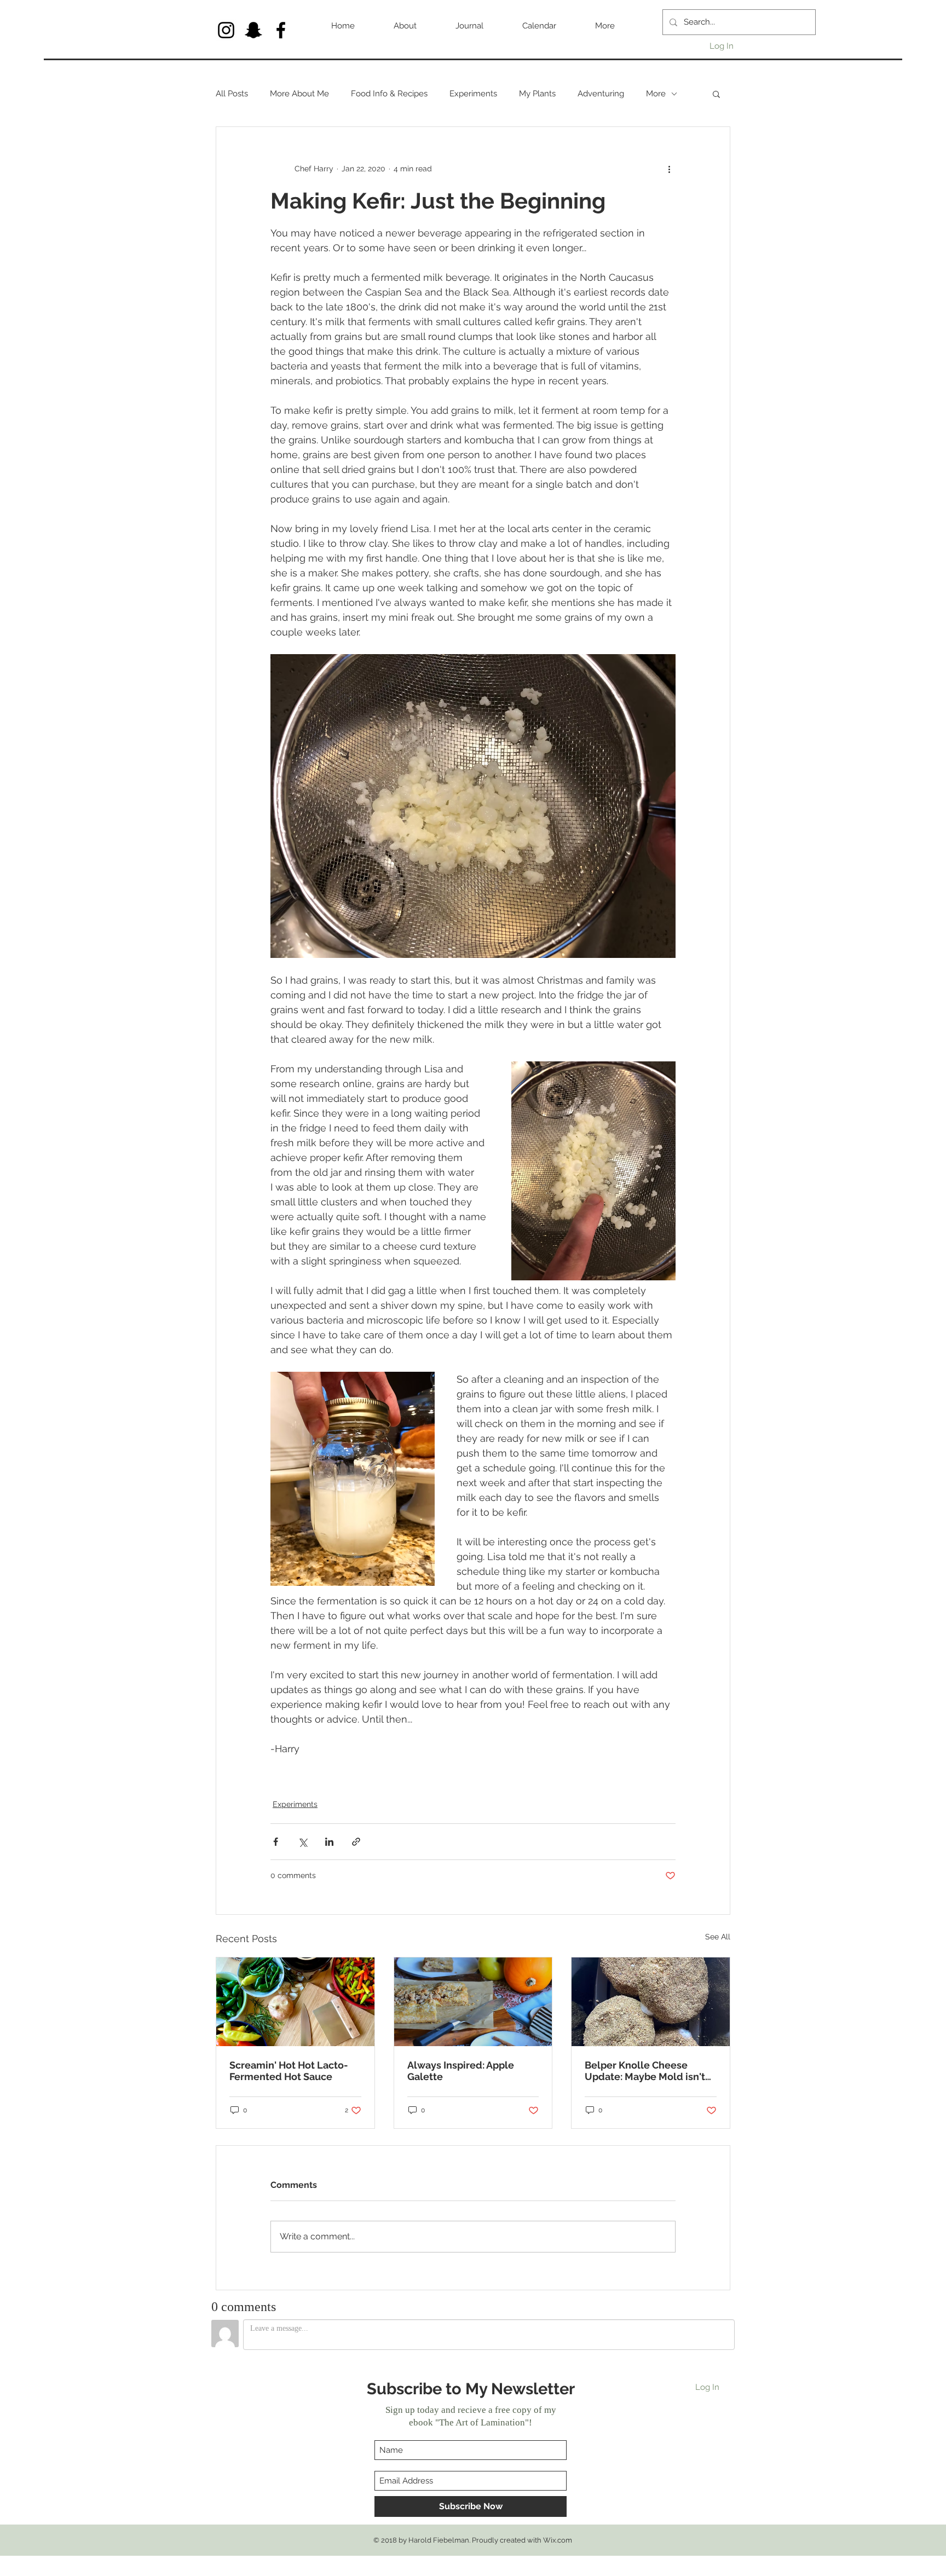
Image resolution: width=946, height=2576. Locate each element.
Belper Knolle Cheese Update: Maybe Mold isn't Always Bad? (645, 2071)
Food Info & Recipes (389, 94)
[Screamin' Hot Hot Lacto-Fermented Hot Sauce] (295, 2002)
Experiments (473, 94)
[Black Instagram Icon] (226, 30)
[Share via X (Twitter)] (302, 1842)
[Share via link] (356, 1842)
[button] (716, 94)
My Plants (537, 94)
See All (718, 1937)
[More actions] (669, 169)
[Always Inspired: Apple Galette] (473, 2002)
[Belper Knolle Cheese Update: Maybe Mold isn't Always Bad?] (651, 2002)
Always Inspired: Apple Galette (461, 2071)
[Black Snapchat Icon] (253, 30)
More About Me (299, 94)
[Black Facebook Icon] (281, 30)
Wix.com (558, 2540)
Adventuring (601, 94)
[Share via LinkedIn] (329, 1842)
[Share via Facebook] (276, 1842)
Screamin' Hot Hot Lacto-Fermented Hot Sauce (289, 2071)
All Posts (232, 94)
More (656, 94)
